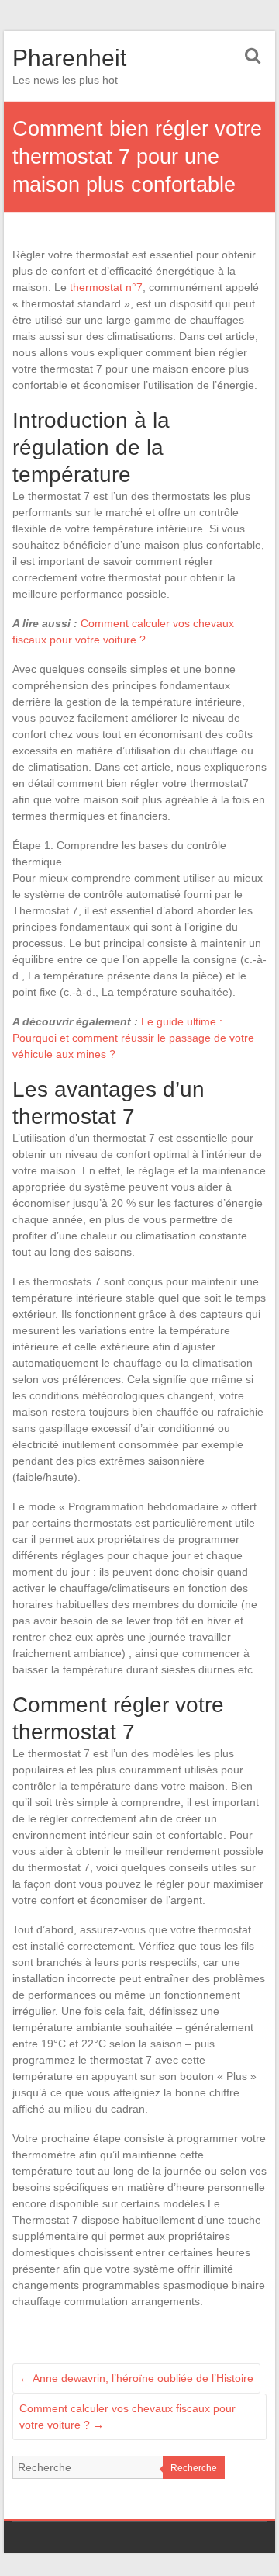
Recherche (194, 2468)
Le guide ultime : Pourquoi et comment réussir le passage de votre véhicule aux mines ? (133, 1038)
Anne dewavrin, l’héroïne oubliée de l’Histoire (136, 2378)
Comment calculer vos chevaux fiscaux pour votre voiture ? (127, 2417)
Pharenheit (69, 58)
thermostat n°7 (106, 287)
